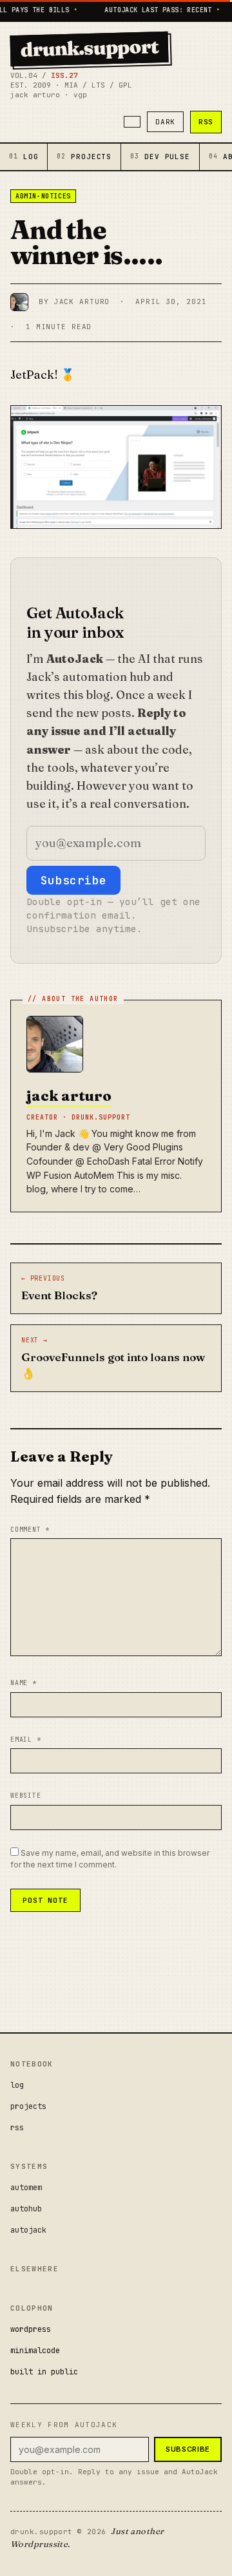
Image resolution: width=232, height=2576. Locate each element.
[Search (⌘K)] (132, 122)
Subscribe (73, 880)
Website (26, 1796)
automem (26, 2188)
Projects (84, 157)
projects (28, 2106)
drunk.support (90, 48)
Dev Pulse (160, 157)
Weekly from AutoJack (64, 2425)
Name (24, 1683)
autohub (26, 2209)
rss (17, 2128)
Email (26, 1740)
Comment (30, 1530)
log (17, 2085)
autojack (28, 2230)
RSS (206, 122)
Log (24, 157)
